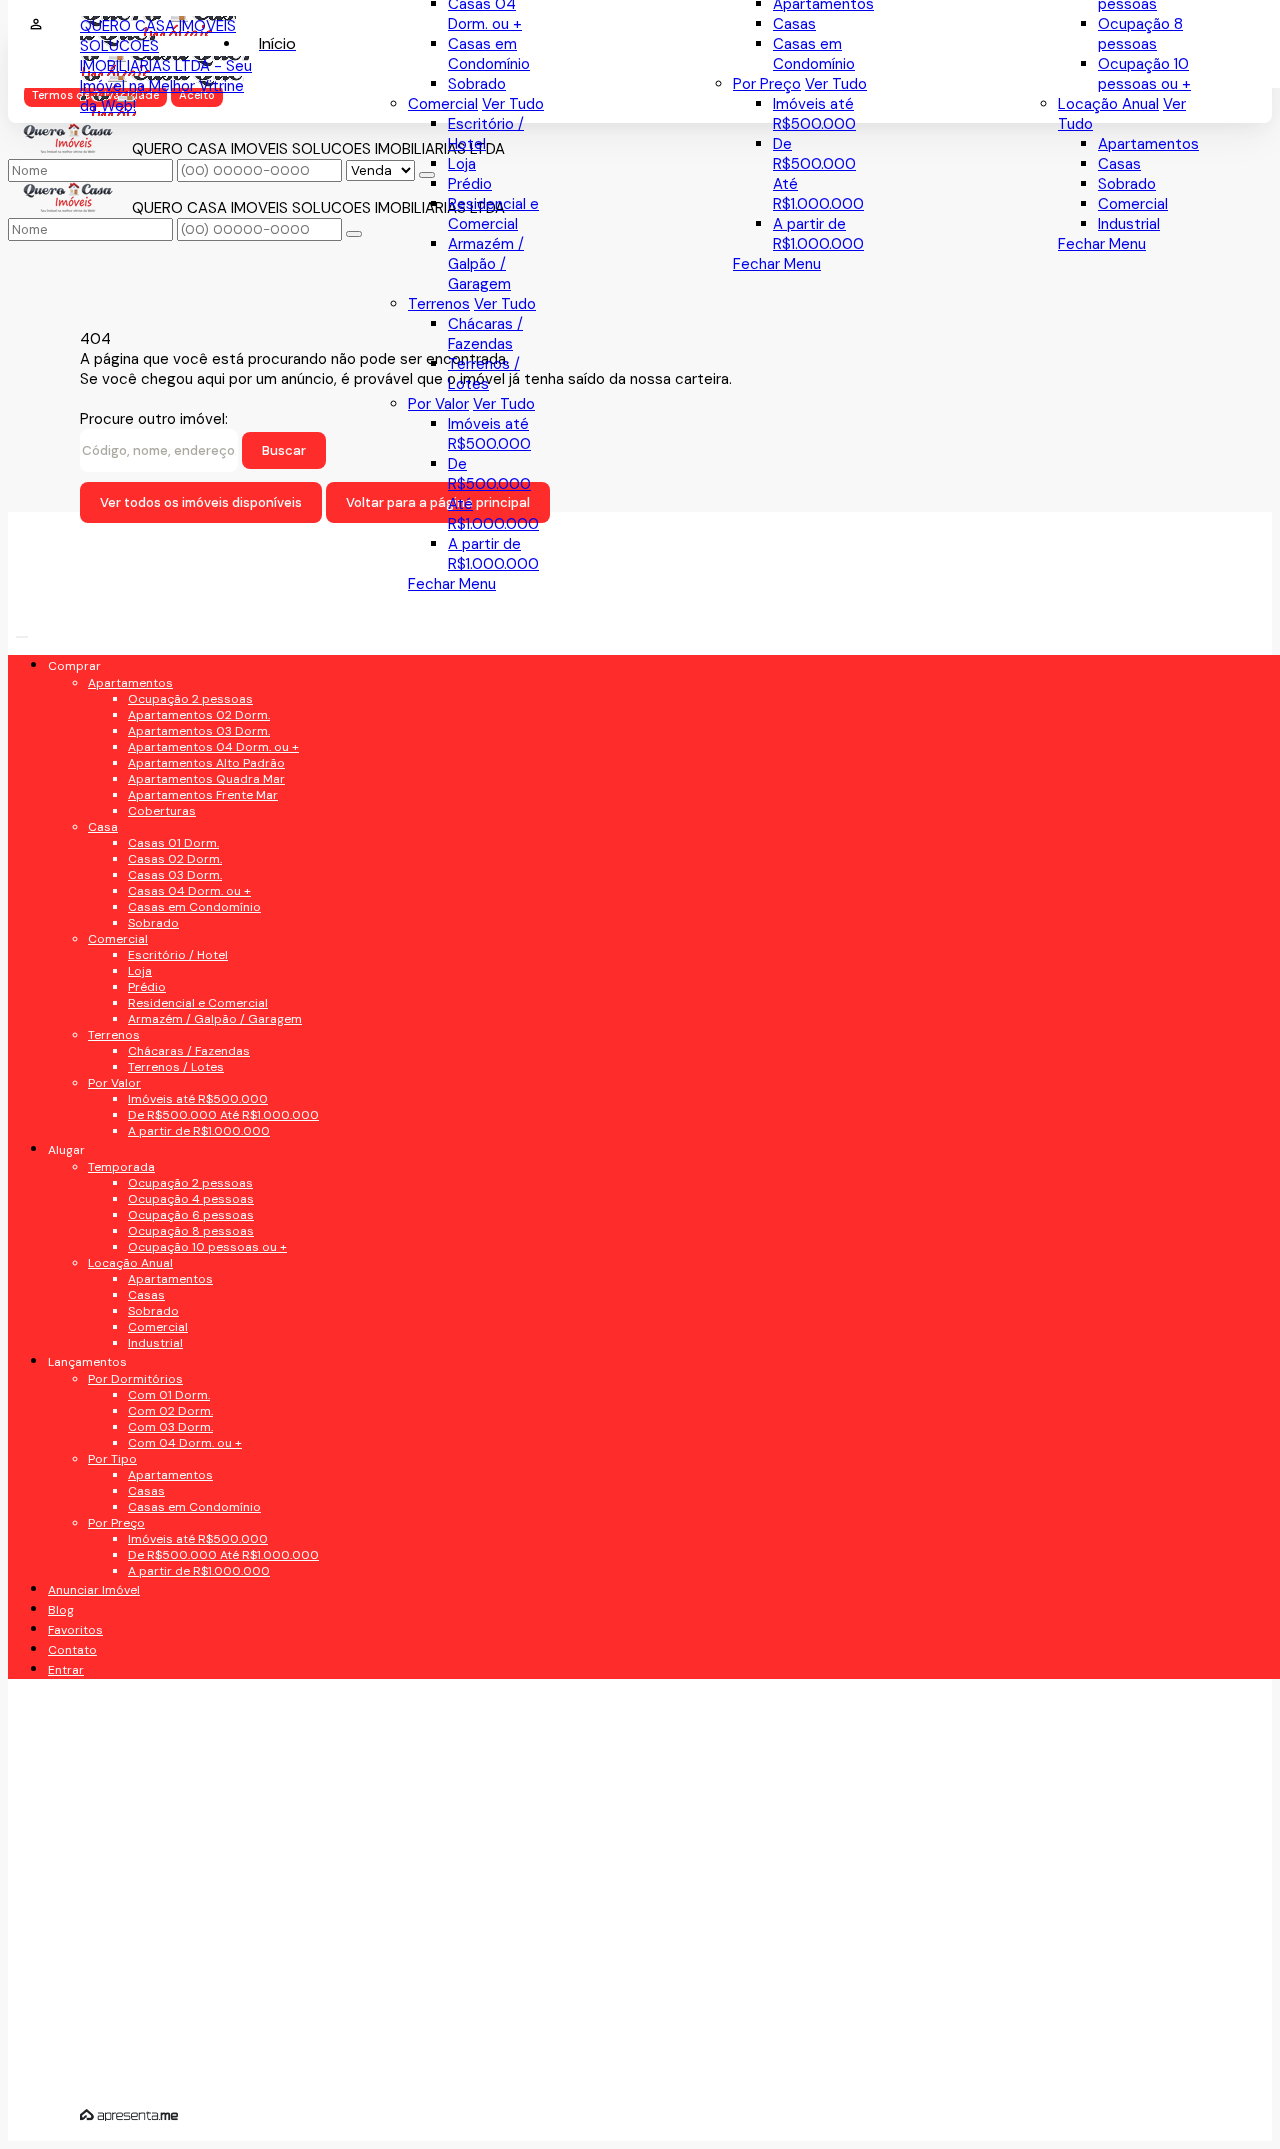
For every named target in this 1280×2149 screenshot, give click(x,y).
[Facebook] (208, 865)
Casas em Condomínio (814, 54)
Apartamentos (1148, 144)
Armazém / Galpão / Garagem (486, 264)
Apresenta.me (129, 2115)
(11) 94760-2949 (167, 1450)
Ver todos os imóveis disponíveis (201, 502)
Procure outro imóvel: (154, 419)
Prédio (470, 184)
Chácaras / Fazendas (485, 334)
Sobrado (1127, 184)
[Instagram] (208, 970)
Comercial (1133, 204)
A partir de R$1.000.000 (818, 234)
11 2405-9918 (152, 1490)
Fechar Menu (1102, 244)
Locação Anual (1108, 104)
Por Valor (438, 404)
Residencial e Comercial (493, 214)
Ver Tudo (836, 84)
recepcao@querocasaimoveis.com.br (224, 1539)
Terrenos (439, 304)
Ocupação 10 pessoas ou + (1144, 74)
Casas (1119, 164)
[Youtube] (208, 900)
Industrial (1129, 224)
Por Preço (767, 84)
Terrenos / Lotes (484, 374)
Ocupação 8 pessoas (1140, 34)
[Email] (208, 935)
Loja (462, 164)
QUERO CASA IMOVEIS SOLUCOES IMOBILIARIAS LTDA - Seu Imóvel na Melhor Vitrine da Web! (166, 66)
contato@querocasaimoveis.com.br (226, 1595)
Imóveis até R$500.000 (814, 114)
